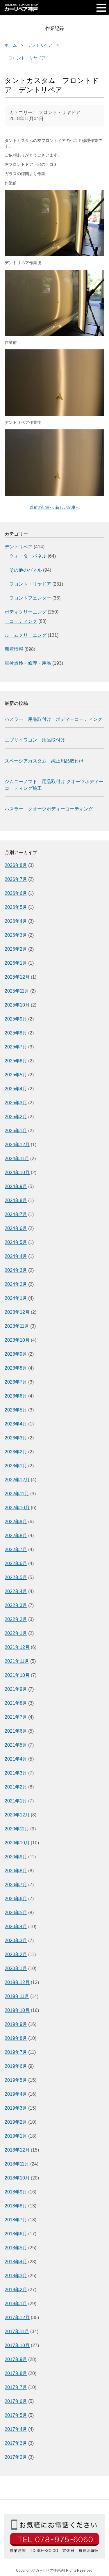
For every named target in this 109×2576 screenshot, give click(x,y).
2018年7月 (16, 2220)
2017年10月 (17, 2345)
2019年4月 (16, 2094)
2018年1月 (16, 2304)
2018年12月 (17, 2150)
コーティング (21, 621)
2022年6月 (16, 1563)
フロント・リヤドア (25, 58)
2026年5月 (16, 907)
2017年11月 (17, 2331)
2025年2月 (16, 1117)
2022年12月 (17, 1480)
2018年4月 (16, 2262)
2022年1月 (16, 1633)
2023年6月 (16, 1396)
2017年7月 (16, 2387)
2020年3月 (16, 1941)
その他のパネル (23, 570)
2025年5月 (16, 1075)
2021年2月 (16, 1787)
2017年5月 (16, 2415)
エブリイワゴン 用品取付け (35, 740)
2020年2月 (16, 1954)
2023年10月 (17, 1340)
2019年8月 (16, 2038)
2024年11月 (17, 1159)
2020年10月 (17, 1843)
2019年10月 (17, 2010)
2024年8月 (16, 1200)
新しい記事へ (67, 507)
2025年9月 (16, 1019)
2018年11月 (17, 2164)
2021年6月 (16, 1731)
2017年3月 (16, 2443)
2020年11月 (17, 1829)
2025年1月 (16, 1131)
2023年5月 (16, 1410)
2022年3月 (16, 1605)
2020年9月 (16, 1857)
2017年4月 (16, 2429)
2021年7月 (16, 1717)
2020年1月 (16, 1968)
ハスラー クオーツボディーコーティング (49, 809)
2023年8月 (16, 1368)
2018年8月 (16, 2206)
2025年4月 (16, 1089)
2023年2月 (16, 1452)
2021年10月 (17, 1675)
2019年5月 (16, 2080)
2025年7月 (16, 1047)
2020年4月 (16, 1927)
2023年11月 (17, 1326)
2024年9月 (16, 1186)
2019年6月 (16, 2066)
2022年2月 (16, 1619)
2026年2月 (16, 949)
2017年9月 (16, 2359)
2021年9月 (16, 1689)
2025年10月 (17, 1005)
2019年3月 (16, 2108)
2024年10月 (17, 1173)
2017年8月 (16, 2373)
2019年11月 (17, 1996)
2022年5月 (16, 1577)
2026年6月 (16, 893)
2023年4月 (16, 1424)
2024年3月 (16, 1270)
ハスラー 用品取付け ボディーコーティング (53, 719)
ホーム (11, 45)
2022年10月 (17, 1508)
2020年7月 (16, 1885)
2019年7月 (16, 2052)
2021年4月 (16, 1759)
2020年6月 (16, 1899)
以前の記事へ (42, 507)
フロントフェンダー (28, 598)
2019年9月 (16, 2024)
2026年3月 (16, 935)
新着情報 (14, 649)
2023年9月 (16, 1354)
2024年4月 (16, 1256)
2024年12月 (17, 1145)
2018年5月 (16, 2248)
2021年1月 (16, 1801)
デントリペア (40, 45)
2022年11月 (17, 1494)
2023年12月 (17, 1312)
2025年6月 (16, 1061)
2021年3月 (16, 1773)
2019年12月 (17, 1982)
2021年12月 (17, 1647)
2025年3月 (16, 1103)
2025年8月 (16, 1033)
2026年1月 (16, 963)
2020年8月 (16, 1871)
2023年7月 (16, 1382)
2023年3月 (16, 1438)
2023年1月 (16, 1466)
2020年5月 (16, 1913)
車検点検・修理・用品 (28, 663)
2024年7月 (16, 1214)
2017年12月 (17, 2318)
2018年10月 (17, 2178)
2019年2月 (16, 2122)
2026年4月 (16, 921)
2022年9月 (16, 1522)
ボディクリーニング (26, 612)
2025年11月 (17, 991)
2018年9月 (16, 2192)
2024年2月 (16, 1284)
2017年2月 (16, 2457)
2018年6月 (16, 2234)
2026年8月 (16, 865)
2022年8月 (16, 1536)
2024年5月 (16, 1242)
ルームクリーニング (26, 635)
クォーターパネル (26, 556)
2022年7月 (16, 1550)
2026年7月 (16, 879)
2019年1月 (16, 2136)
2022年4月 (16, 1591)
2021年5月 (16, 1745)
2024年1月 (16, 1298)
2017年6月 (16, 2401)
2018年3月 (16, 2276)
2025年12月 (17, 977)
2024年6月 (16, 1228)
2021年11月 (17, 1661)
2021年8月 (16, 1703)
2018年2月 (16, 2290)
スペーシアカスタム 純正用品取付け (44, 761)
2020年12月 (17, 1815)
